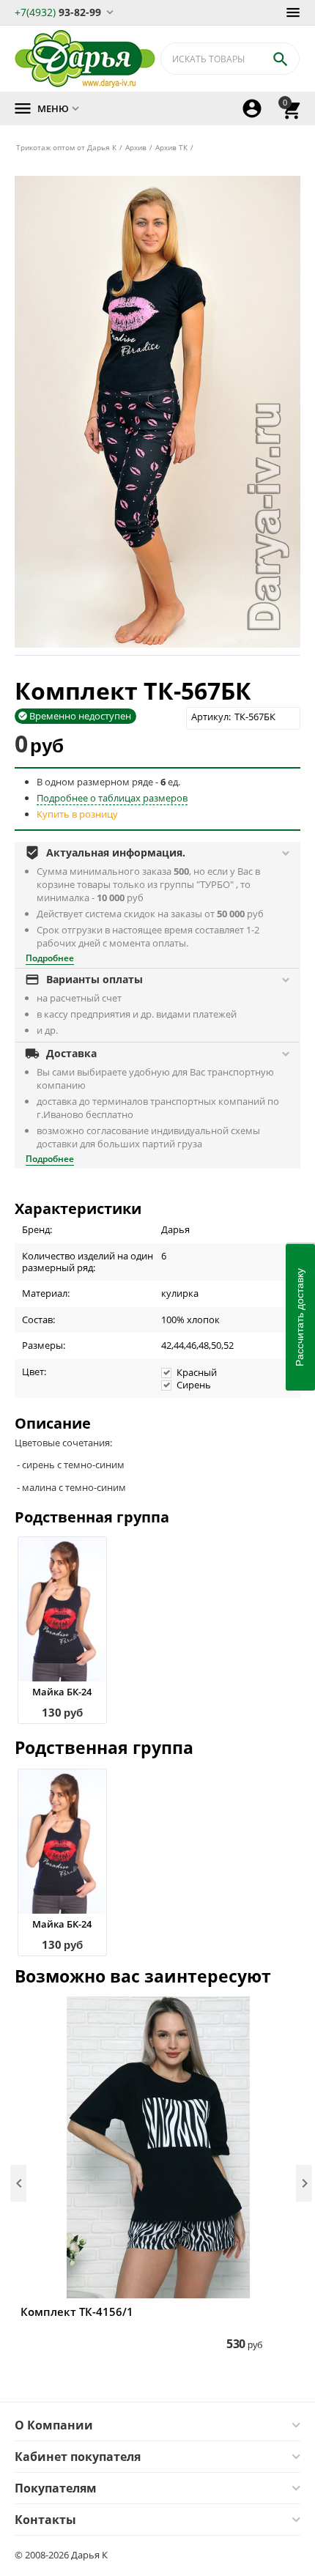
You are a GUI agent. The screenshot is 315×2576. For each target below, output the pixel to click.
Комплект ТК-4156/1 (77, 2312)
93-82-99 (58, 11)
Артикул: (211, 717)
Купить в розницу (77, 814)
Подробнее (50, 958)
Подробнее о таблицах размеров (112, 798)
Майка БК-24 (62, 1692)
